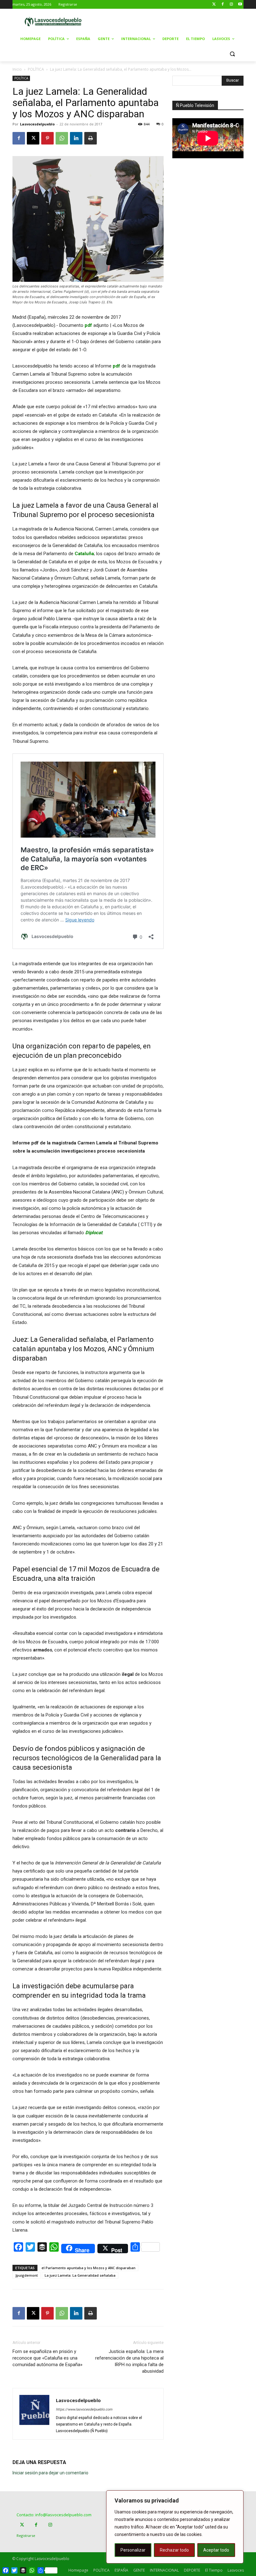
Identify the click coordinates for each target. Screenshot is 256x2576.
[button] (232, 54)
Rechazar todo (174, 2550)
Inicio (17, 69)
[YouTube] (240, 5)
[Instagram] (231, 5)
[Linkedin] (76, 138)
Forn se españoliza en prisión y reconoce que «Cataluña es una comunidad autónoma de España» (47, 2358)
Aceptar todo (216, 2550)
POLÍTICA (36, 69)
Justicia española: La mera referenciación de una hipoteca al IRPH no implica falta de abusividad (129, 2361)
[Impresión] (91, 138)
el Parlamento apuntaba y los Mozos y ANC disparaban (89, 2268)
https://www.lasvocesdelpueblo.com (84, 2409)
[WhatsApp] (62, 138)
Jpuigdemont (27, 2275)
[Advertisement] (175, 21)
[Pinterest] (47, 138)
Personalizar (133, 2550)
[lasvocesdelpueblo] (55, 22)
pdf (88, 325)
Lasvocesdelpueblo (37, 124)
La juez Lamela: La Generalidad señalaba (80, 2275)
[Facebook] (223, 5)
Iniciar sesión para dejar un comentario (50, 2473)
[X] (33, 138)
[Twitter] (214, 5)
